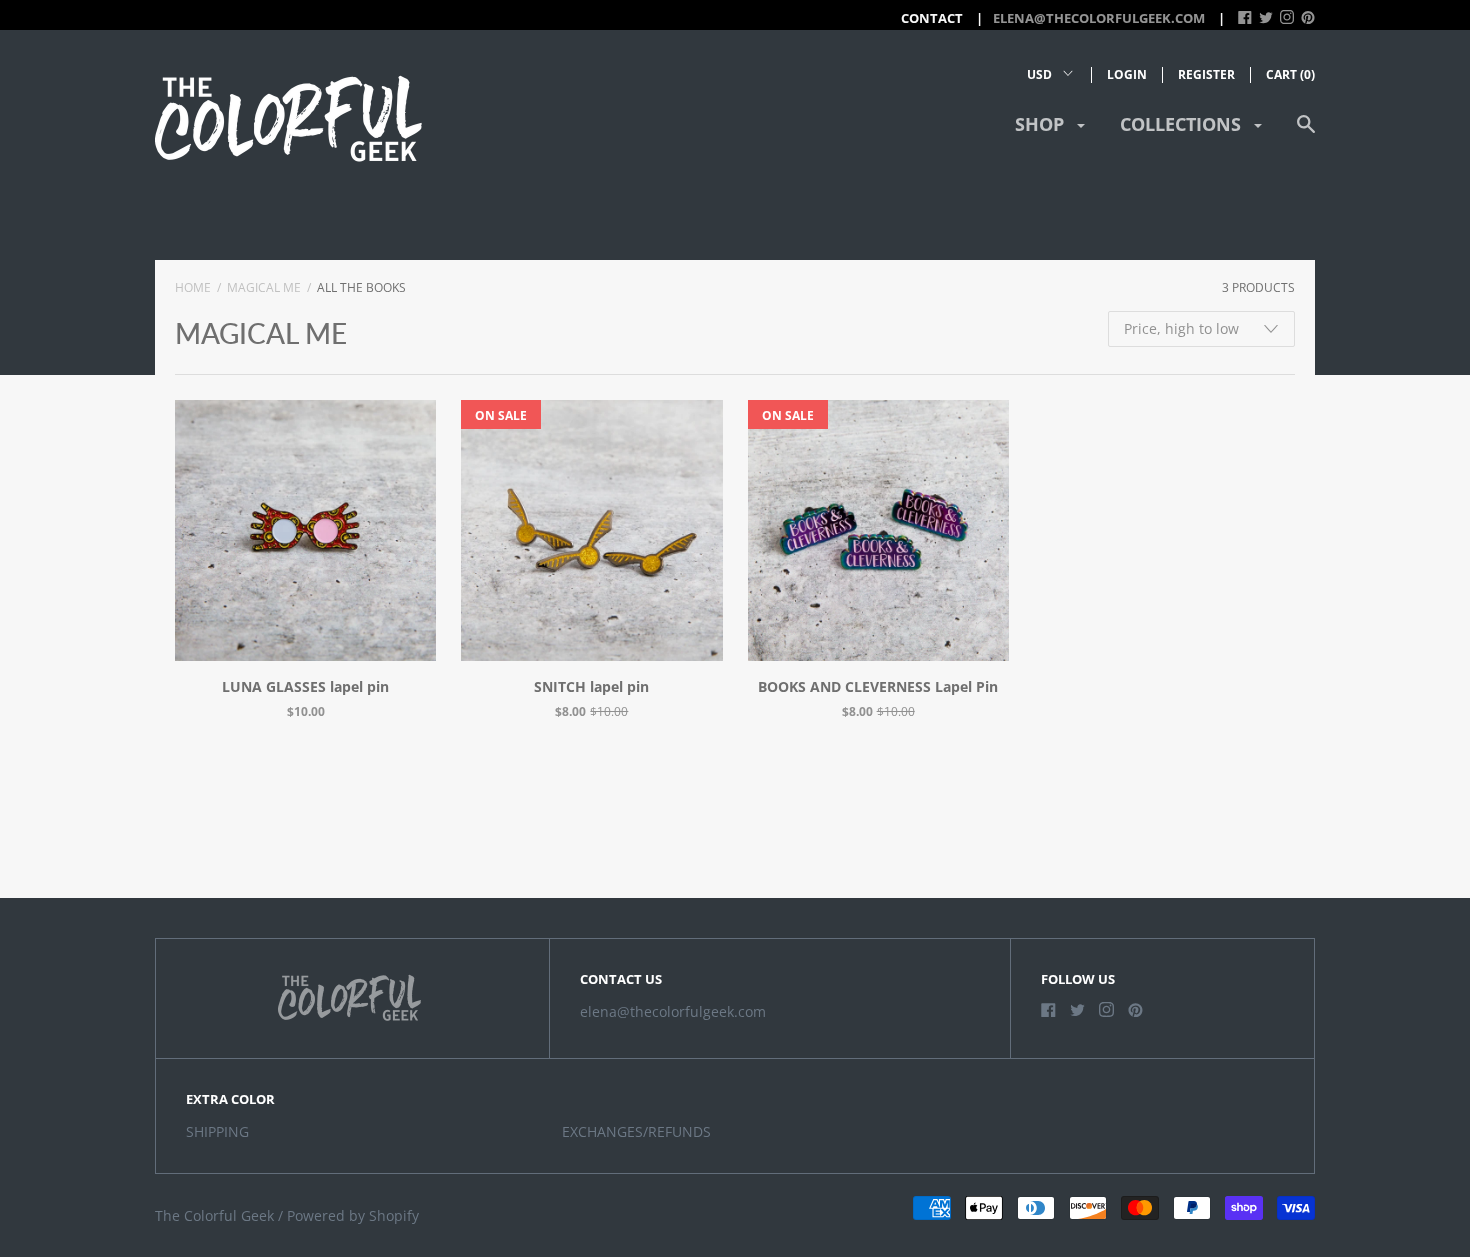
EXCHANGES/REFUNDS (636, 1131)
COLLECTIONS (1183, 124)
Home (193, 287)
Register (1206, 74)
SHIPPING (217, 1131)
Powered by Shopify (353, 1215)
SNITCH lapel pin (591, 686)
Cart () (1290, 74)
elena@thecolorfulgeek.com (1099, 18)
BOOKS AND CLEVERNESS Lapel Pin (878, 686)
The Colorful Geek (214, 1215)
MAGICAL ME (264, 287)
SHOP (1042, 124)
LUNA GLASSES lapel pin (305, 686)
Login (1127, 74)
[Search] (1306, 133)
